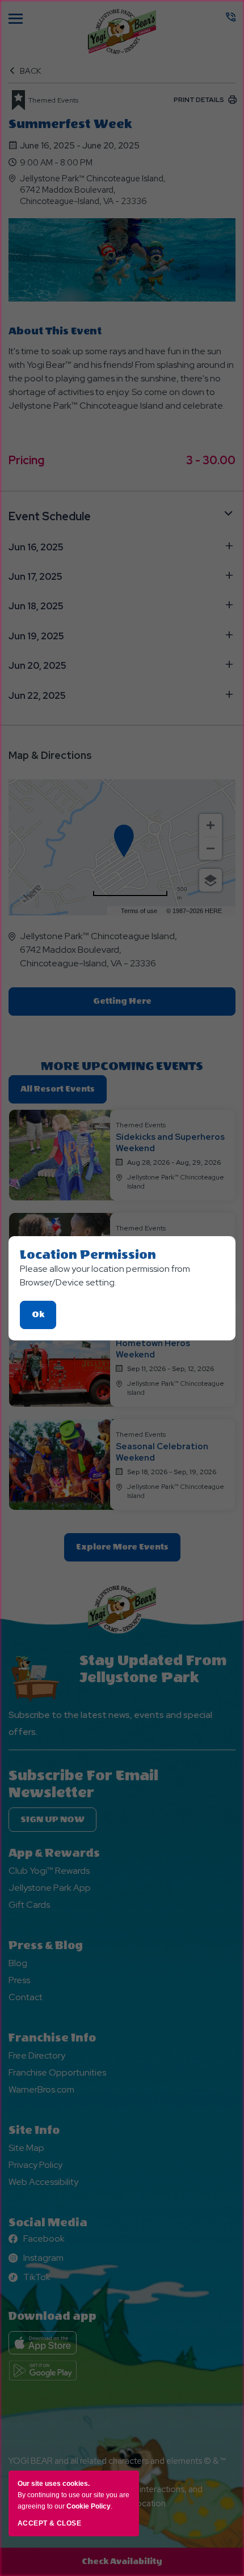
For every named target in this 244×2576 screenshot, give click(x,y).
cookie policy (89, 2506)
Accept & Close (49, 2523)
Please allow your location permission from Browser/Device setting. (105, 1276)
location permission (88, 1255)
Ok (44, 1319)
